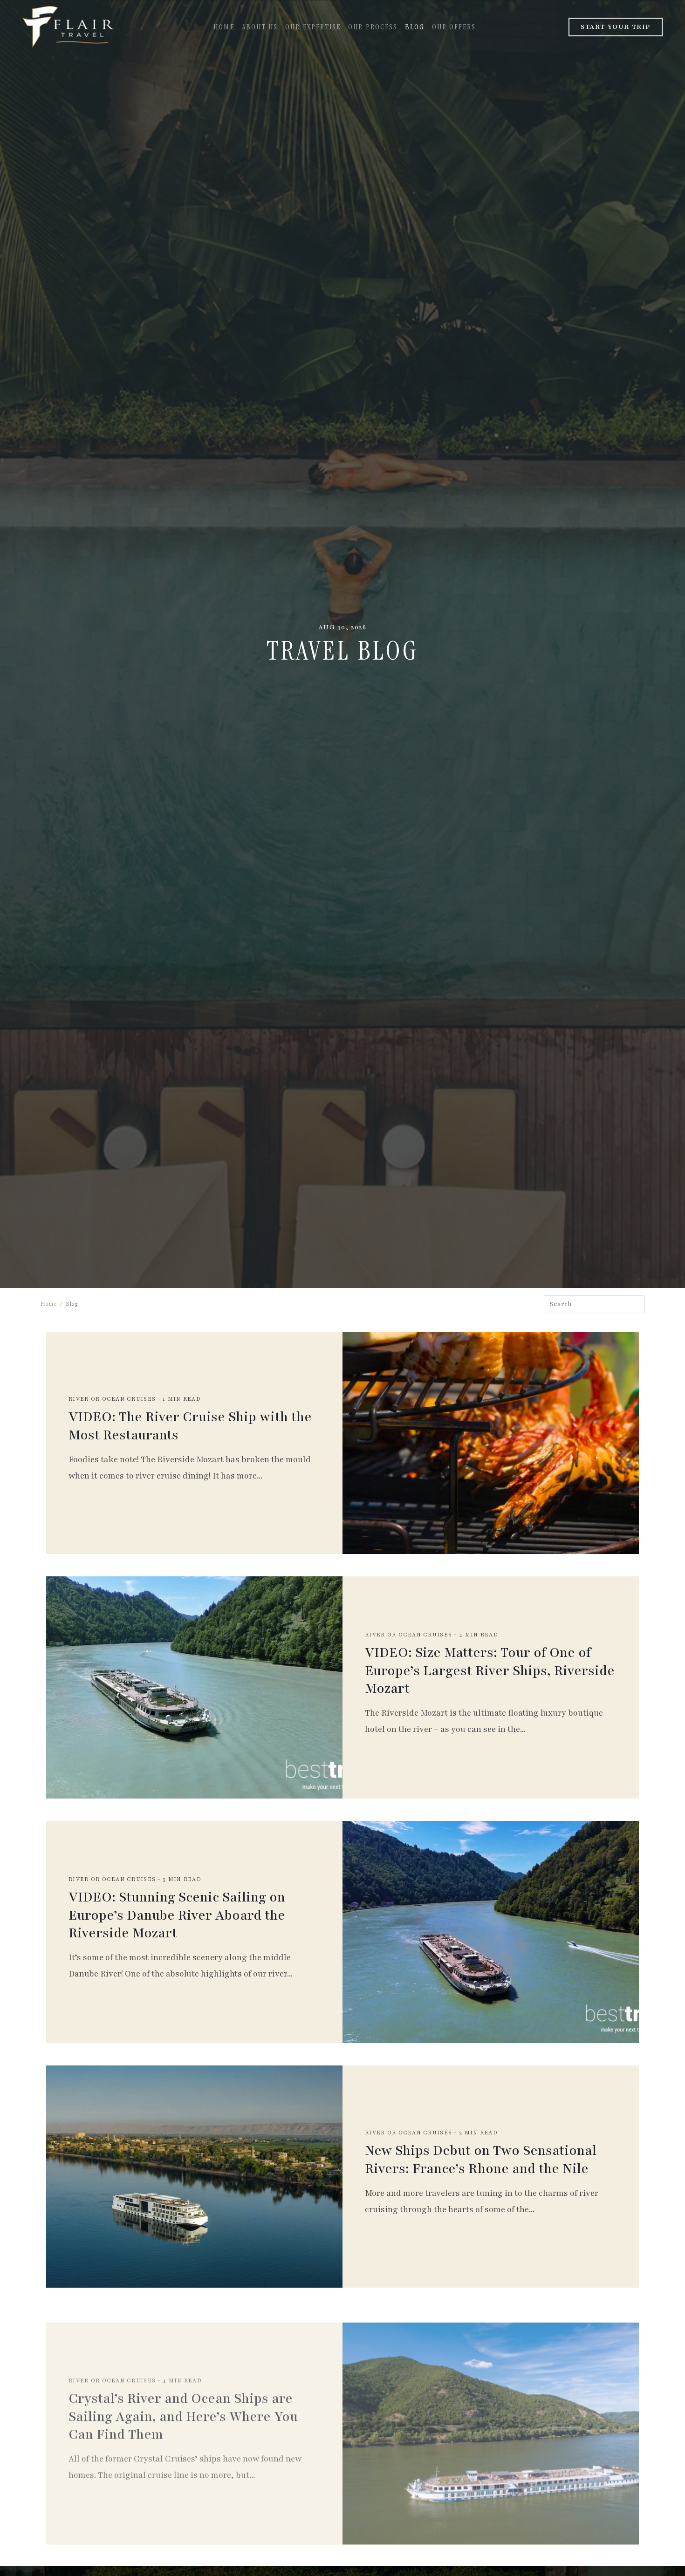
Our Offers (454, 27)
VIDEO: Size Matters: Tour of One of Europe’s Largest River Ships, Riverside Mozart (490, 1671)
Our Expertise (313, 27)
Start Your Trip (616, 27)
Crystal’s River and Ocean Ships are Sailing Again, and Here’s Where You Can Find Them (183, 2404)
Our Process (373, 27)
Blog (414, 27)
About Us (260, 27)
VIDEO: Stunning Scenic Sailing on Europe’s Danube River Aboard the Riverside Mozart (177, 1915)
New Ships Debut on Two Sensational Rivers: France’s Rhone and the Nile (481, 2160)
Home (224, 27)
